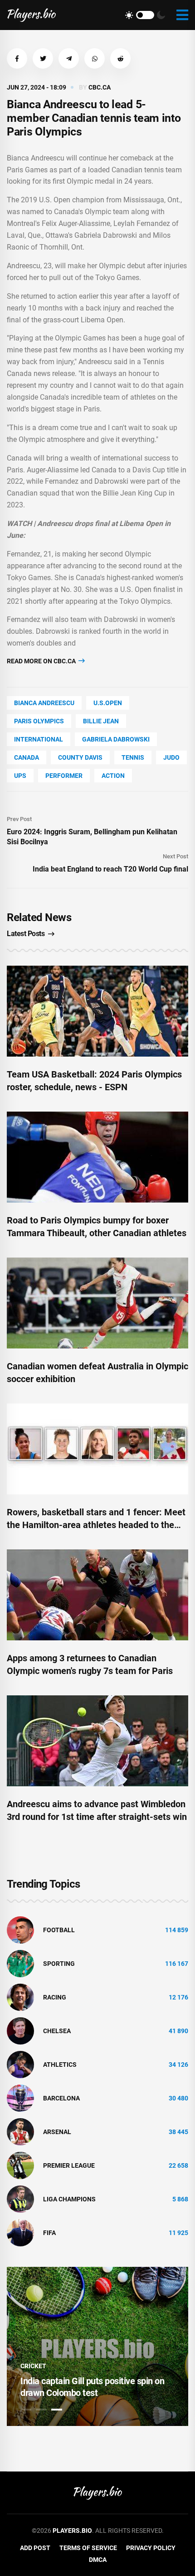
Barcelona (61, 2098)
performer (64, 776)
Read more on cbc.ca (42, 661)
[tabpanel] (97, 2346)
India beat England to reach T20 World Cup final (110, 869)
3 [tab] (57, 2410)
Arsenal (57, 2132)
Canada (27, 757)
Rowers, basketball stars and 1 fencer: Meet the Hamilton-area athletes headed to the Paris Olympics (96, 1525)
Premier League (69, 2165)
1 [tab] (26, 2410)
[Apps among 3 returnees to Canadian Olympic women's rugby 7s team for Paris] (97, 1595)
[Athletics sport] (20, 2064)
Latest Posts (26, 934)
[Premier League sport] (20, 2165)
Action (113, 776)
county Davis (80, 757)
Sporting (59, 1964)
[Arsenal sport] (20, 2131)
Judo (171, 757)
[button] (17, 58)
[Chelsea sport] (20, 2030)
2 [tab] (41, 2410)
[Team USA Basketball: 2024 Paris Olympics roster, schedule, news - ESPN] (97, 1011)
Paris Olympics (39, 721)
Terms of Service (88, 2548)
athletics (60, 2065)
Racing (55, 1997)
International (39, 739)
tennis (133, 757)
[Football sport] (20, 1929)
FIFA (49, 2233)
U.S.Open (108, 703)
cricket (33, 2366)
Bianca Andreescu (44, 703)
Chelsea (57, 2031)
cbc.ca (100, 87)
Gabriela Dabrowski (116, 739)
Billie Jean (101, 721)
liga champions (69, 2199)
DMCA (98, 2560)
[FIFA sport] (20, 2232)
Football (59, 1930)
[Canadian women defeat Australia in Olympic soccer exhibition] (97, 1303)
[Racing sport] (20, 1997)
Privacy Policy (151, 2548)
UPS (20, 776)
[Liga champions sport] (20, 2199)
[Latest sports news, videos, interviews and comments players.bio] (32, 15)
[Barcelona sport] (20, 2098)
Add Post (35, 2548)
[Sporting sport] (20, 1963)
